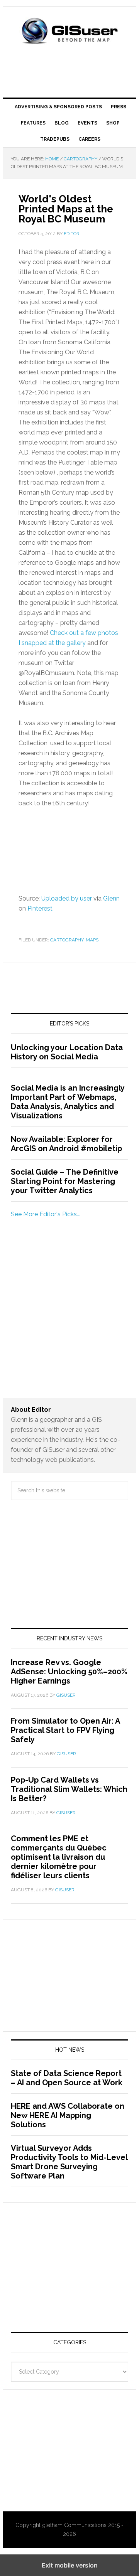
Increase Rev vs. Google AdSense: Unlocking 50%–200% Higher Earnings (69, 1672)
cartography (67, 940)
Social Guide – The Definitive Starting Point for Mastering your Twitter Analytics (65, 1181)
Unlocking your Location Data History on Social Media (67, 1052)
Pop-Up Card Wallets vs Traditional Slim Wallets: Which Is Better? (69, 1789)
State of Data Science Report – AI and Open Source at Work (67, 2078)
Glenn (111, 898)
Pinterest (40, 908)
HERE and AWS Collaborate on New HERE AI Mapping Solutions (68, 2115)
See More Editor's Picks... (46, 1214)
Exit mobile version (70, 2565)
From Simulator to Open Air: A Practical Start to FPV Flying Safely (65, 1730)
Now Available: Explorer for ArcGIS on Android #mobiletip (66, 1144)
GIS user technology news (69, 32)
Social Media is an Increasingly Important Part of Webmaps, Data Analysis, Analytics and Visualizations (68, 1102)
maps (92, 940)
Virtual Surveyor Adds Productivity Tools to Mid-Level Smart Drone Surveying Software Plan (69, 2162)
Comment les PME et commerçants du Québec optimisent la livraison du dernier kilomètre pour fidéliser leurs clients (59, 1857)
